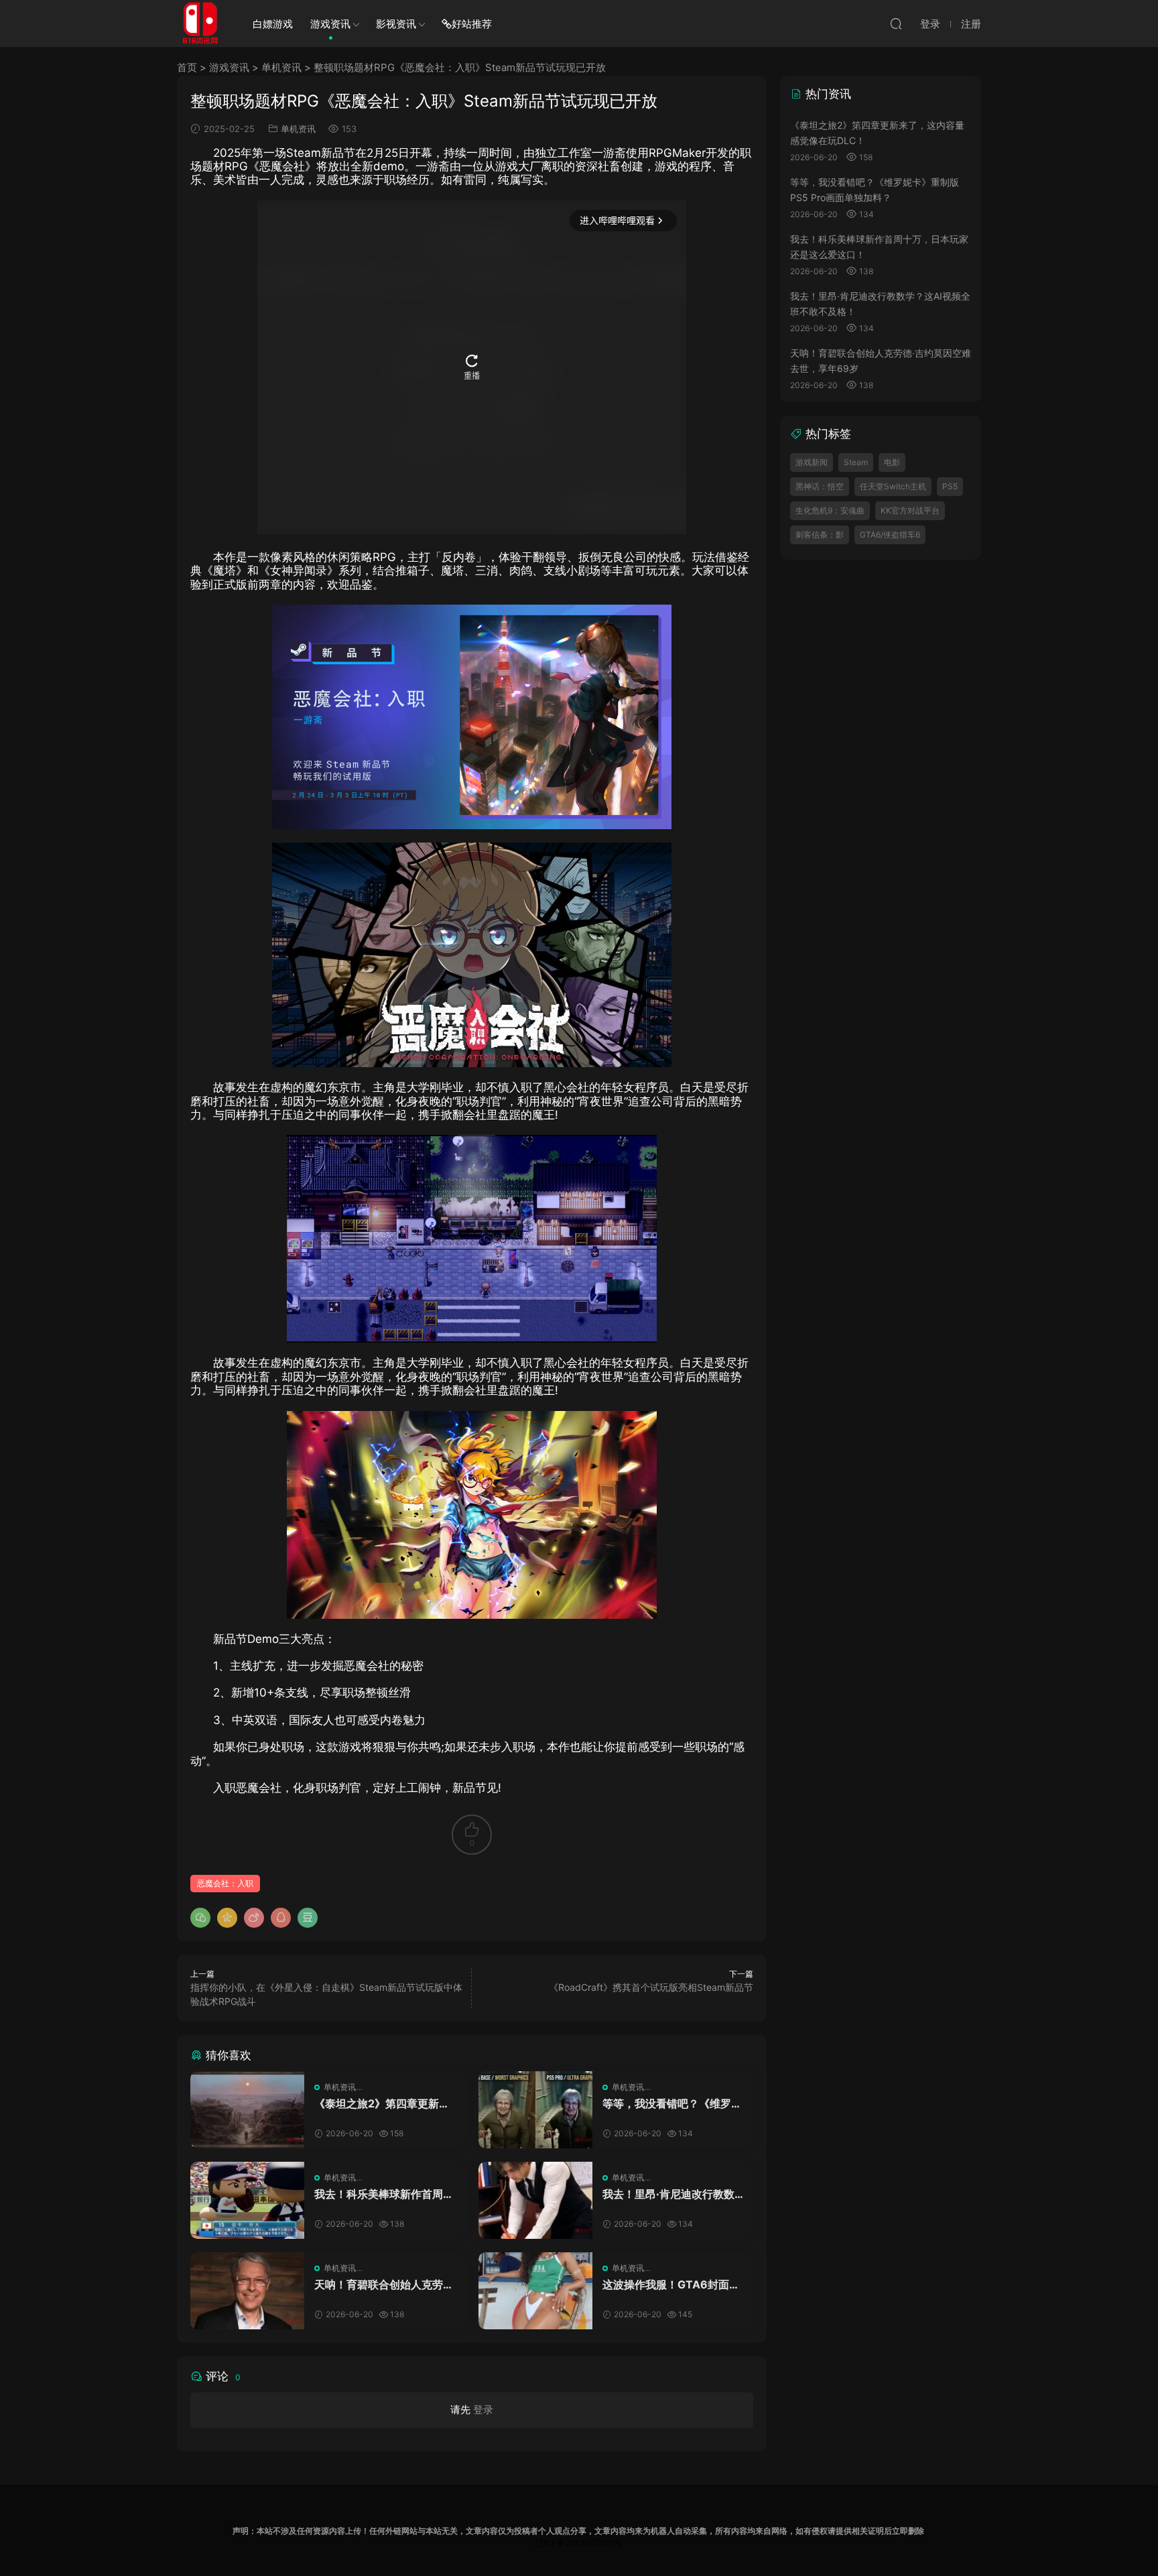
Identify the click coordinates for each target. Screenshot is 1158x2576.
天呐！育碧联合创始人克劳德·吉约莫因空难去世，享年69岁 (384, 2284)
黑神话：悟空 (820, 486)
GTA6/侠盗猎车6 (890, 535)
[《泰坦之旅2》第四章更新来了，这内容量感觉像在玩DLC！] (247, 2110)
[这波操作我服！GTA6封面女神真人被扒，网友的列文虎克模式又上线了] (535, 2291)
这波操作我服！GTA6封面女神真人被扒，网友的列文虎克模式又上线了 (672, 2284)
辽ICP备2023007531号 (579, 2543)
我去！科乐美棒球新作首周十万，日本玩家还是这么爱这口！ (384, 2194)
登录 (483, 2409)
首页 (187, 67)
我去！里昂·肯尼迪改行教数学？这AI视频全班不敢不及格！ (668, 2194)
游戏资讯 (330, 24)
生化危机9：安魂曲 (830, 510)
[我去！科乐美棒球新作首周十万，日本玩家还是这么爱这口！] (247, 2200)
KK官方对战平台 (910, 510)
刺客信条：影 (820, 535)
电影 (892, 462)
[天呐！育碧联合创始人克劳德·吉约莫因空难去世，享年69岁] (247, 2291)
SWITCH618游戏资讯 (200, 23)
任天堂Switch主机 (893, 486)
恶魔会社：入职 (225, 1883)
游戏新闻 (812, 462)
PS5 (950, 486)
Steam (856, 462)
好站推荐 (472, 24)
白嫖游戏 (273, 24)
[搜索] (896, 23)
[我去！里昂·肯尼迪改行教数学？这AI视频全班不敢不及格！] (535, 2200)
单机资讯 (281, 67)
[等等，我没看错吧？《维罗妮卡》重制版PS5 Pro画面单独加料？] (535, 2110)
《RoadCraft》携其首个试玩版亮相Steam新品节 (651, 1987)
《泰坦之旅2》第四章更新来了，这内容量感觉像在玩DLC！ (382, 2103)
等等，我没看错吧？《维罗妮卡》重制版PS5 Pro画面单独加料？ (672, 2103)
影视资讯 (396, 24)
